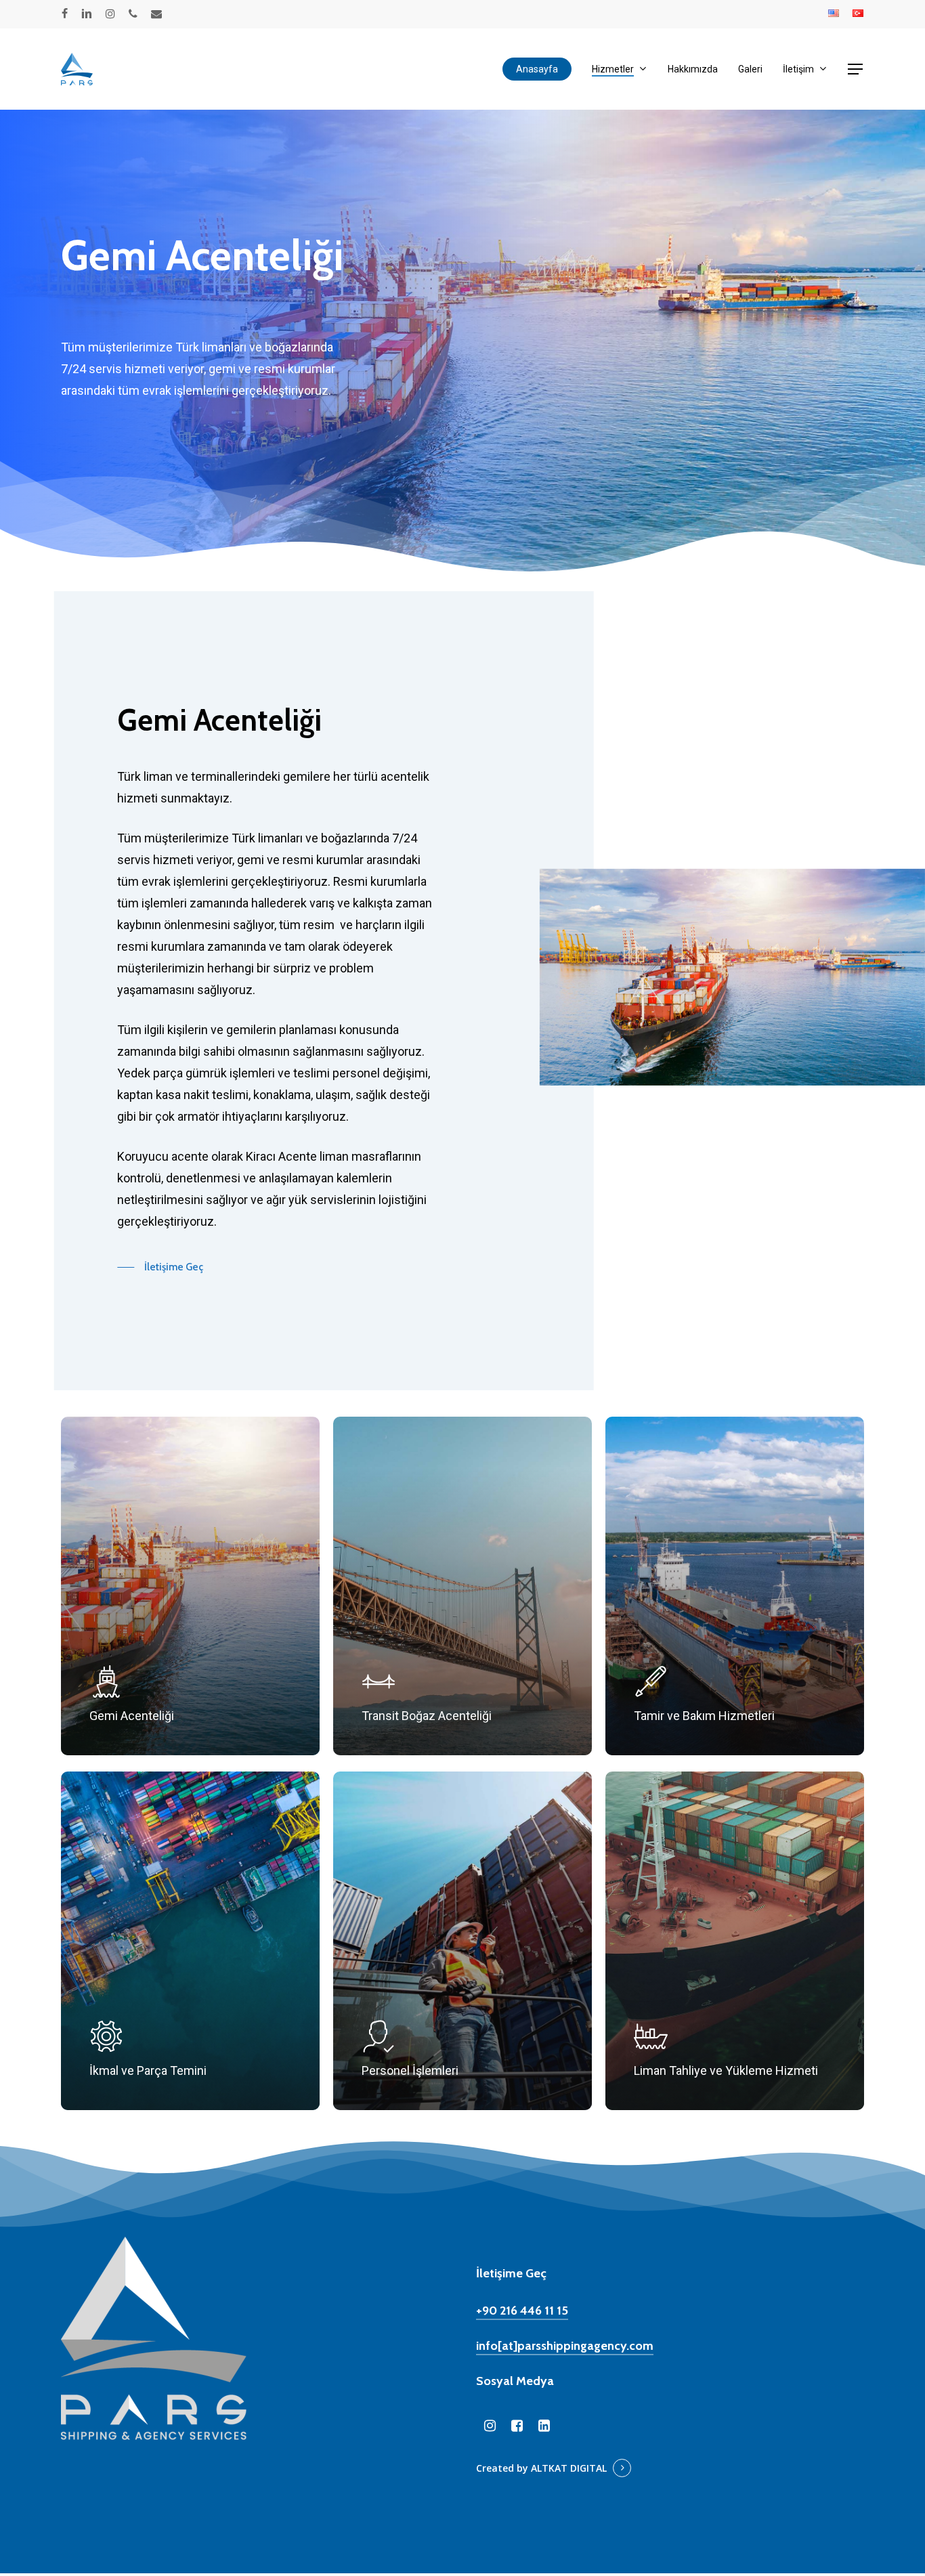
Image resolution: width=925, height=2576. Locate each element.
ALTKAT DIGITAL (569, 2468)
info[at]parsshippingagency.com (565, 2346)
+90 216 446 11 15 (522, 2311)
